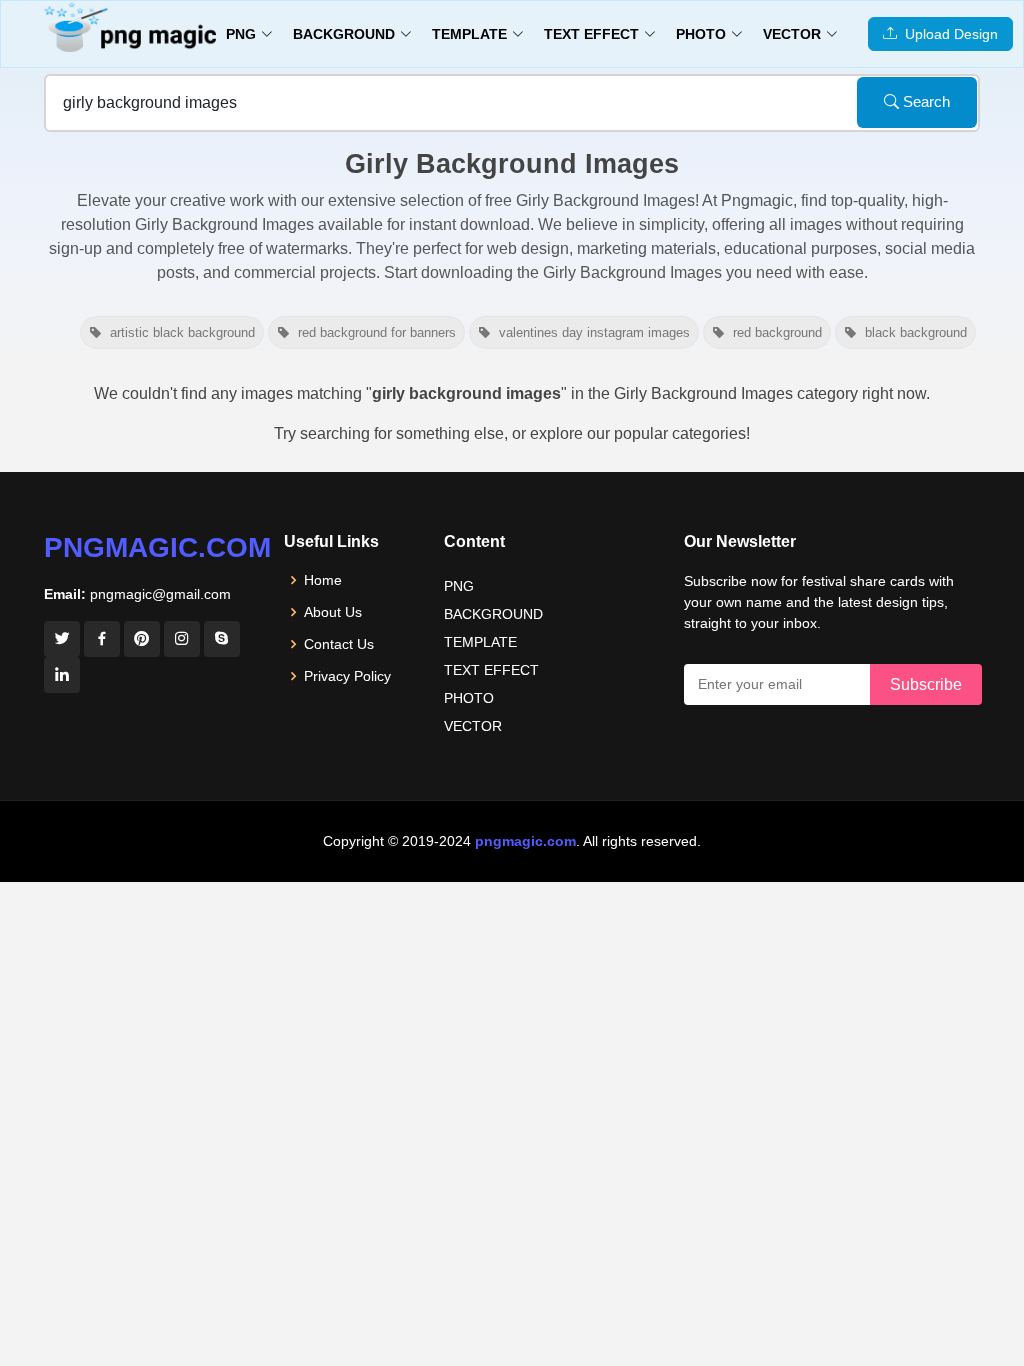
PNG (459, 586)
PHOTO (469, 698)
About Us (333, 612)
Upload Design (947, 34)
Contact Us (339, 644)
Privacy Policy (347, 676)
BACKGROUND (493, 614)
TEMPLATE (480, 642)
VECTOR (473, 726)
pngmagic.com (157, 547)
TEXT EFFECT (491, 670)
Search (924, 101)
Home (323, 580)
